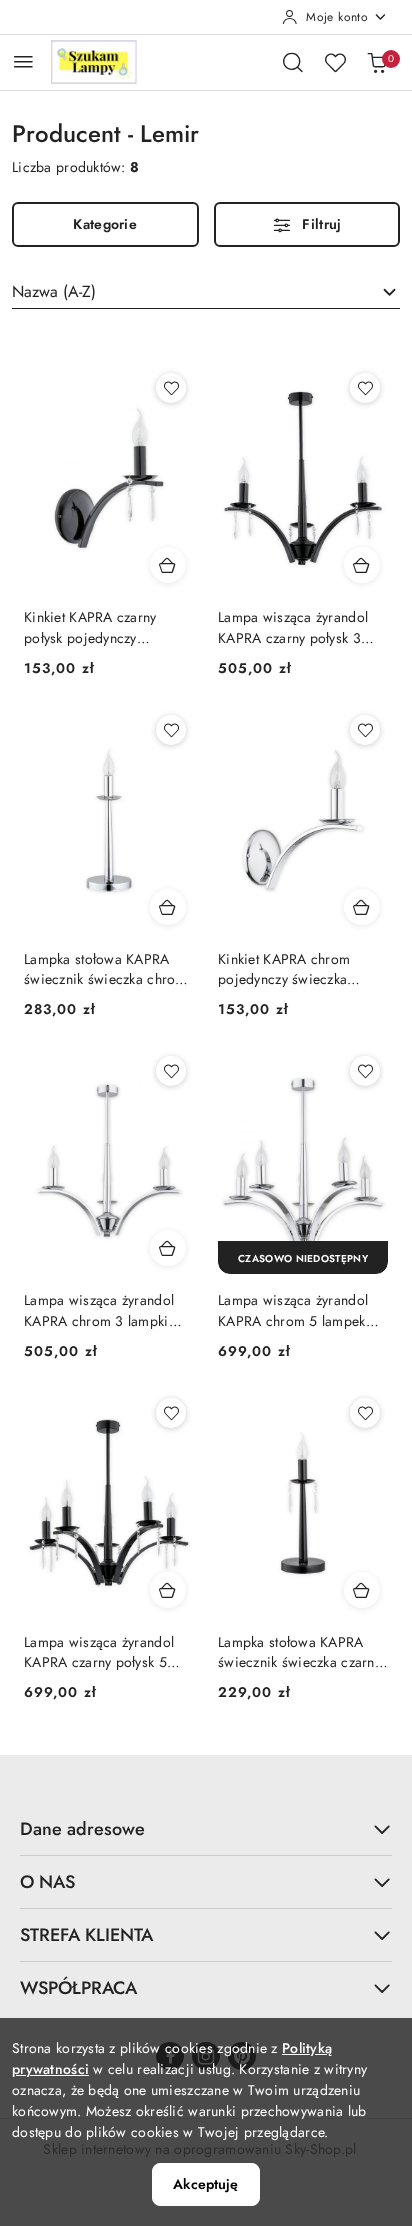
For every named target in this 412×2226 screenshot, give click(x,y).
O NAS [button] (47, 1882)
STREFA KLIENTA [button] (86, 1935)
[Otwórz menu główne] (23, 61)
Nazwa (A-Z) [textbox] (54, 291)
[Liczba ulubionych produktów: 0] (335, 62)
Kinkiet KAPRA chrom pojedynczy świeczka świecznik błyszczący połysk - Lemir (284, 969)
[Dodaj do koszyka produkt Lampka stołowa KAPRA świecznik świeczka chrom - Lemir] (168, 907)
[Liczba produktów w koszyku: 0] (377, 62)
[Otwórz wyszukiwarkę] (293, 62)
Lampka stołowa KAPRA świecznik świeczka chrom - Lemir (105, 969)
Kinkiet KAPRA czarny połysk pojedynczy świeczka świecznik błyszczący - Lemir (90, 627)
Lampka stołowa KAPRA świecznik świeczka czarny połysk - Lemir (299, 1652)
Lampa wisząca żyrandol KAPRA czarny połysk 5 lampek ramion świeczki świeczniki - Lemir (99, 1652)
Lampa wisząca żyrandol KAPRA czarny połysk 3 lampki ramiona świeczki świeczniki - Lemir (294, 627)
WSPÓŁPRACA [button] (78, 1988)
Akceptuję (205, 2184)
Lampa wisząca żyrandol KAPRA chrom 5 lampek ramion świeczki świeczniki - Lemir (302, 1310)
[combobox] (206, 292)
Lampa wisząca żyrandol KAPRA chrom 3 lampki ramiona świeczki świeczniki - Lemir (99, 1310)
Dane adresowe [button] (82, 1829)
